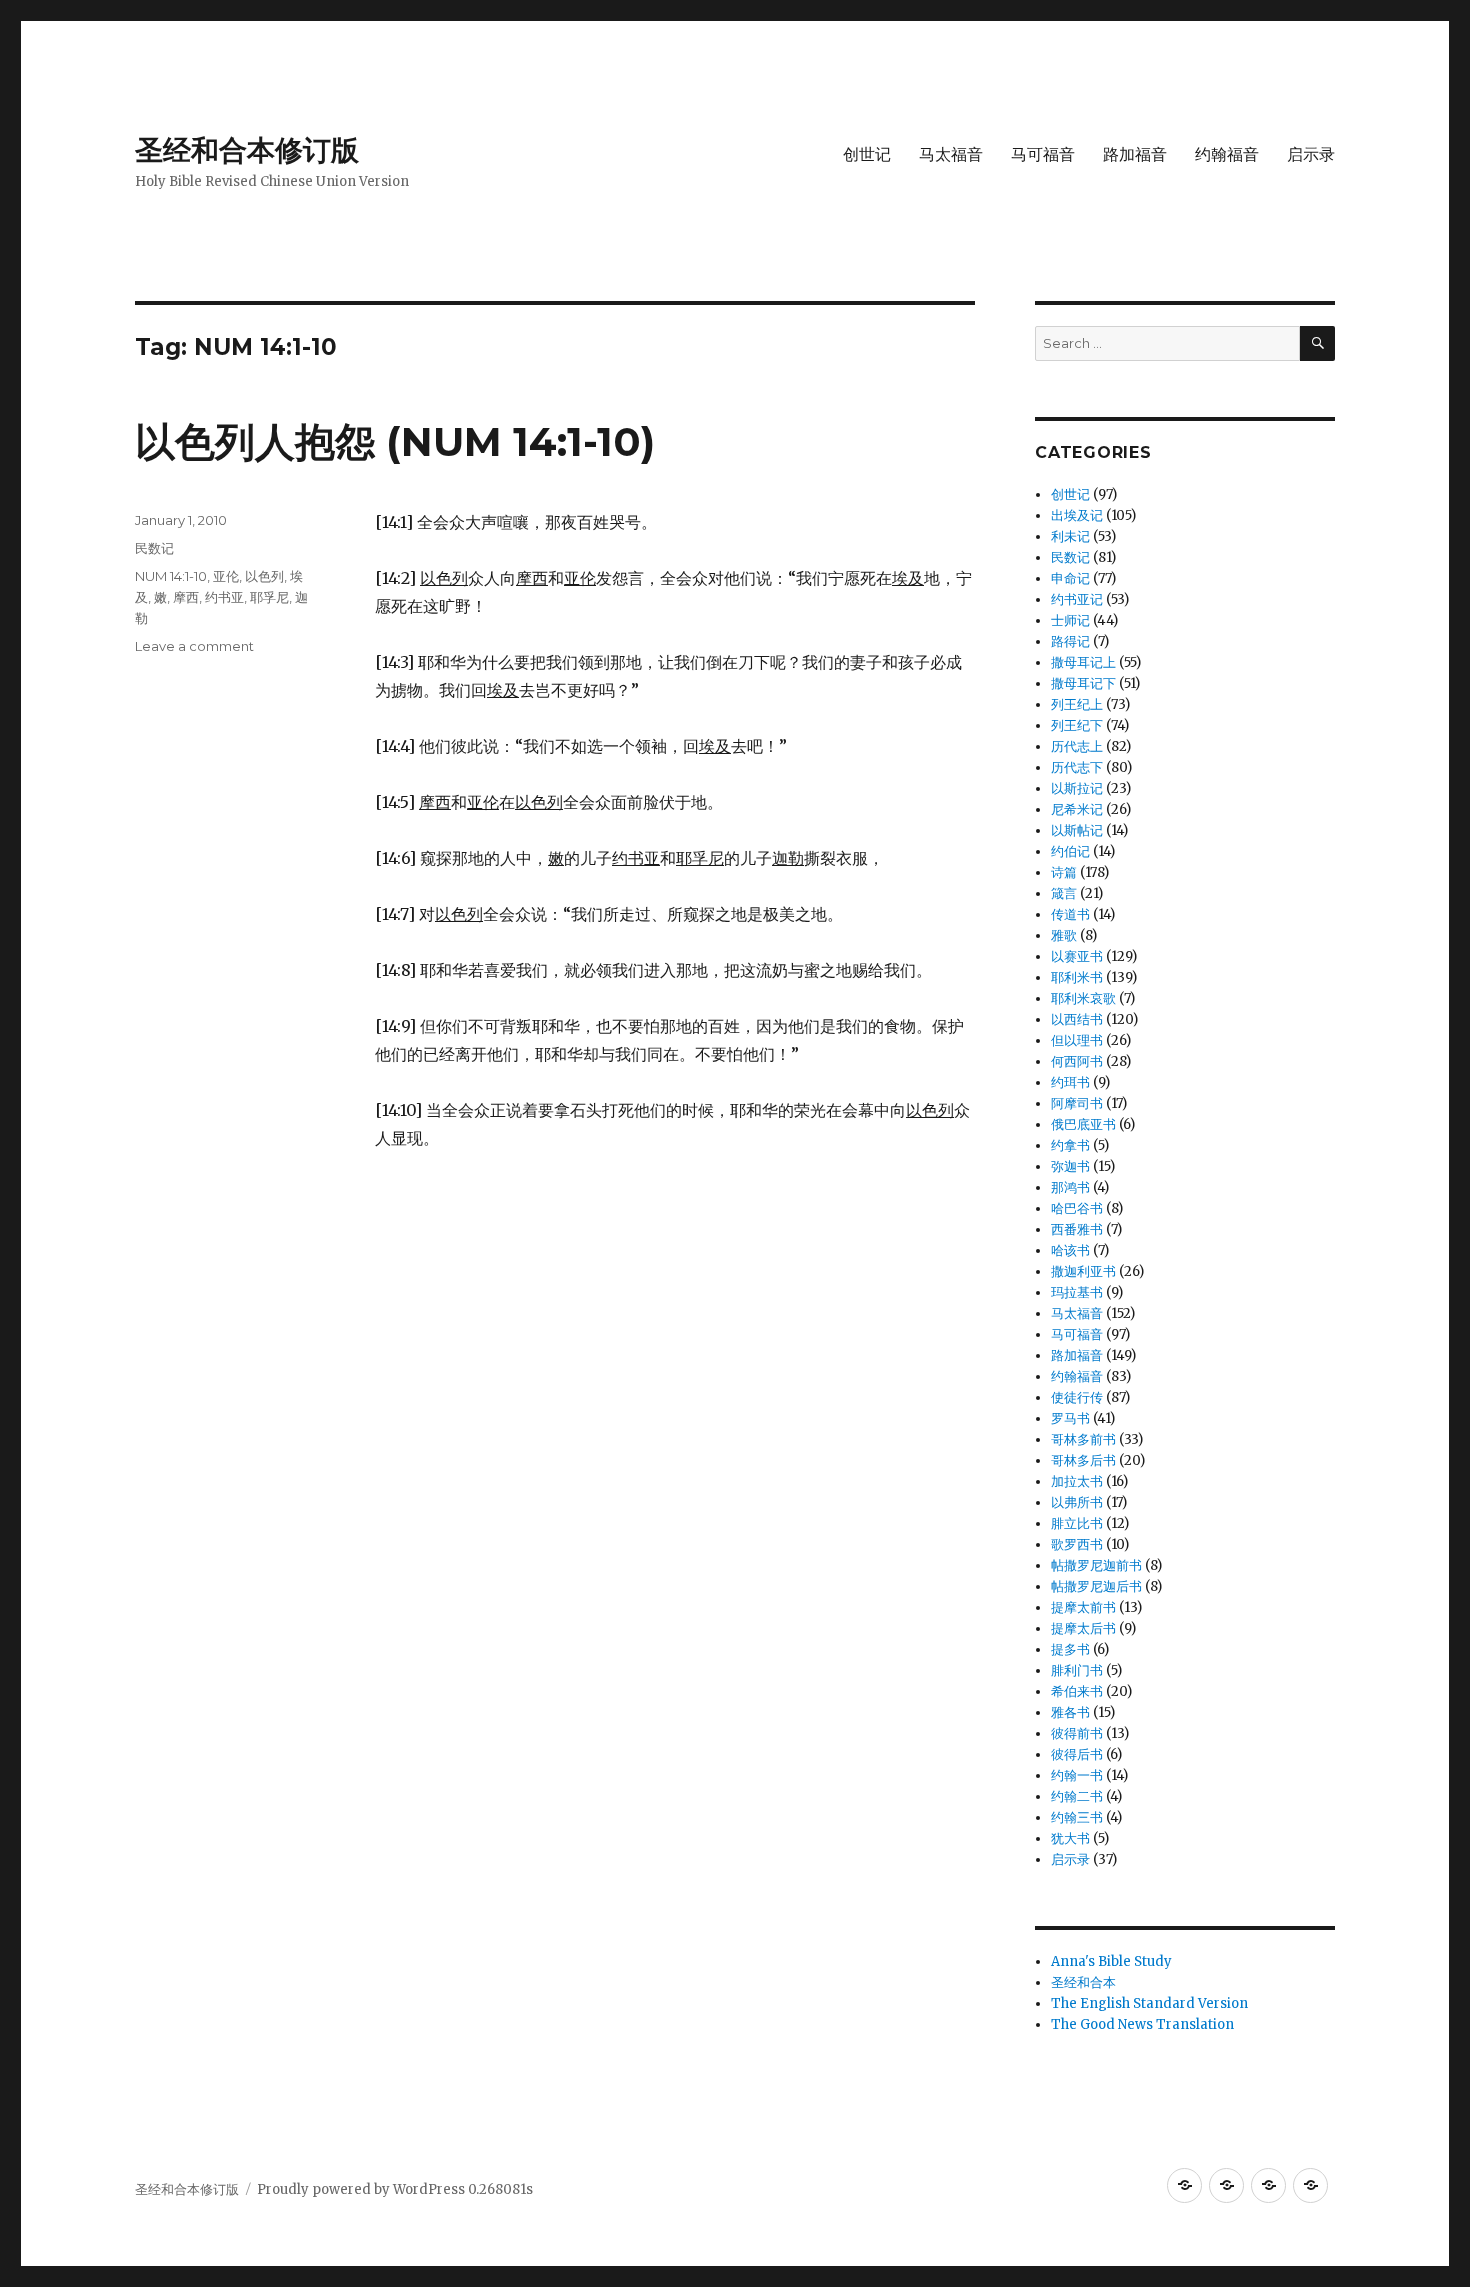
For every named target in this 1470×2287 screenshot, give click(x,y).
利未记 (1070, 536)
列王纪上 (1077, 704)
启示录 (1311, 154)
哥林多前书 (1083, 1439)
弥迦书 (1070, 1166)
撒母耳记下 (1083, 683)
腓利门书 (1077, 1670)
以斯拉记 (1077, 788)
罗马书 (1070, 1418)
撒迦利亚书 (1083, 1271)
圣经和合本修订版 (247, 150)
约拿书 (1070, 1145)
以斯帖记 (1077, 830)
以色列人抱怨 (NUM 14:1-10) (395, 441)
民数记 (154, 548)
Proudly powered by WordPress (362, 2189)
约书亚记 (1077, 599)
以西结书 (1077, 1019)
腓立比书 (1077, 1523)
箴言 (1064, 893)
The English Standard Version (1149, 2003)
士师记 (1070, 620)
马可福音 (1043, 154)
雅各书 (1070, 1712)
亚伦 (226, 576)
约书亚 (224, 597)
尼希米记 (1077, 809)
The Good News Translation (1142, 2024)
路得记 (1070, 641)
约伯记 (1070, 851)
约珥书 (1070, 1082)
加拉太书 (1077, 1481)
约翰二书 (1077, 1796)
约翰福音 (1227, 154)
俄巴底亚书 (1083, 1124)
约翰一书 (1077, 1775)
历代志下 (1077, 767)
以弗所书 (1077, 1502)
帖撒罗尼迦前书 (1096, 1565)
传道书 (1070, 914)
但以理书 (1077, 1040)
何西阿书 (1077, 1061)
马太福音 (951, 154)
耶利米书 (1077, 977)
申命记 (1070, 578)
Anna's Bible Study (1111, 1961)
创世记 (867, 154)
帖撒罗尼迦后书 (1096, 1586)
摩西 (186, 597)
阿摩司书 (1077, 1103)
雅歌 (1064, 935)
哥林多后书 (1083, 1460)
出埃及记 (1077, 515)
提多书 (1070, 1649)
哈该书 (1070, 1250)
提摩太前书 (1083, 1607)
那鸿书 (1070, 1187)
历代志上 (1077, 746)
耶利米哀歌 (1083, 998)
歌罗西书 (1077, 1544)
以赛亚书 (1077, 956)
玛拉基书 (1077, 1292)
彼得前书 (1077, 1733)
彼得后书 (1077, 1754)
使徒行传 (1077, 1397)
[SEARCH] (1317, 343)
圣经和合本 (1083, 1982)
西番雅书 (1077, 1229)
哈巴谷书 (1077, 1208)
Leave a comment (194, 646)
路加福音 (1135, 154)
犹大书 (1070, 1838)
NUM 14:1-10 (171, 576)
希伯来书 (1077, 1691)
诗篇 (1064, 872)
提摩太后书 (1083, 1628)
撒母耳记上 (1083, 662)
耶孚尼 (269, 597)
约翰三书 (1077, 1817)
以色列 (264, 576)
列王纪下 (1077, 725)
